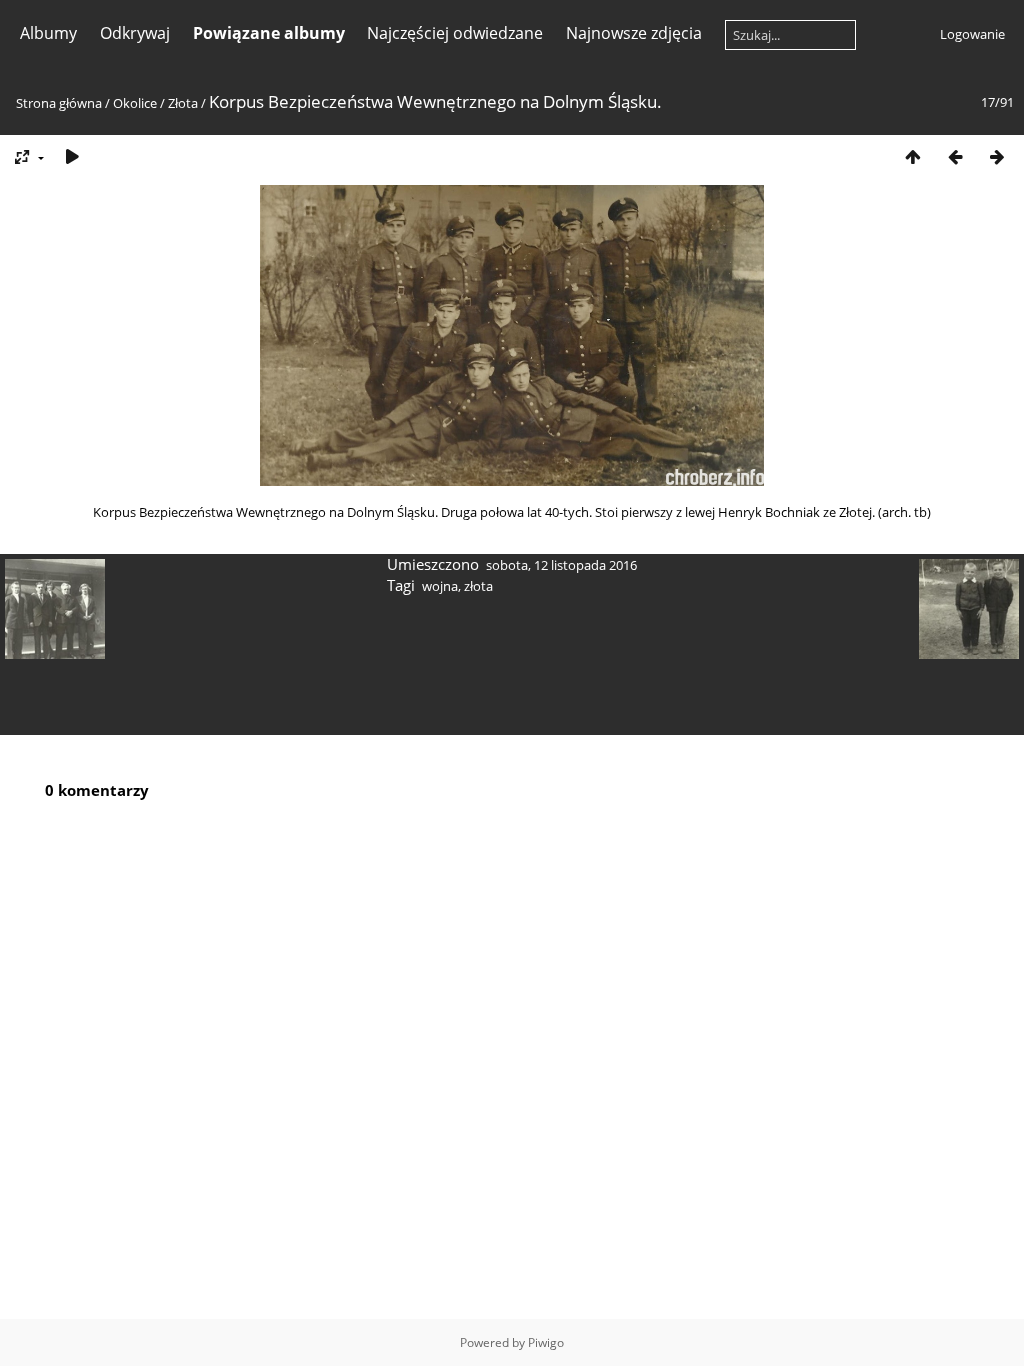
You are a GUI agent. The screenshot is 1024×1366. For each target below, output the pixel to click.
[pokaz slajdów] (72, 156)
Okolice (135, 103)
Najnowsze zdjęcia (634, 33)
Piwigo (546, 1342)
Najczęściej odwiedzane (455, 33)
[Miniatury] (913, 156)
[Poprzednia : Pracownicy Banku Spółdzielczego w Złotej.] (955, 156)
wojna (440, 586)
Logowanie (972, 34)
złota (478, 586)
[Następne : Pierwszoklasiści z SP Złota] (997, 156)
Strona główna (59, 103)
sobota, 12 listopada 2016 (561, 565)
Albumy (48, 33)
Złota (183, 103)
